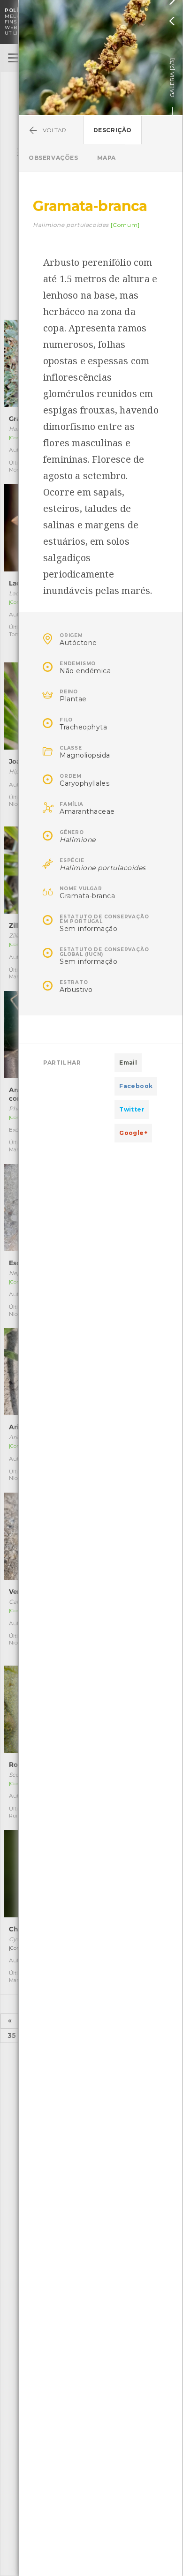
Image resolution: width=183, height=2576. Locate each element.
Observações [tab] (53, 158)
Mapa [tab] (107, 158)
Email (128, 1063)
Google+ (133, 1133)
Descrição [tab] (113, 130)
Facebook (136, 1086)
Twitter (132, 1109)
